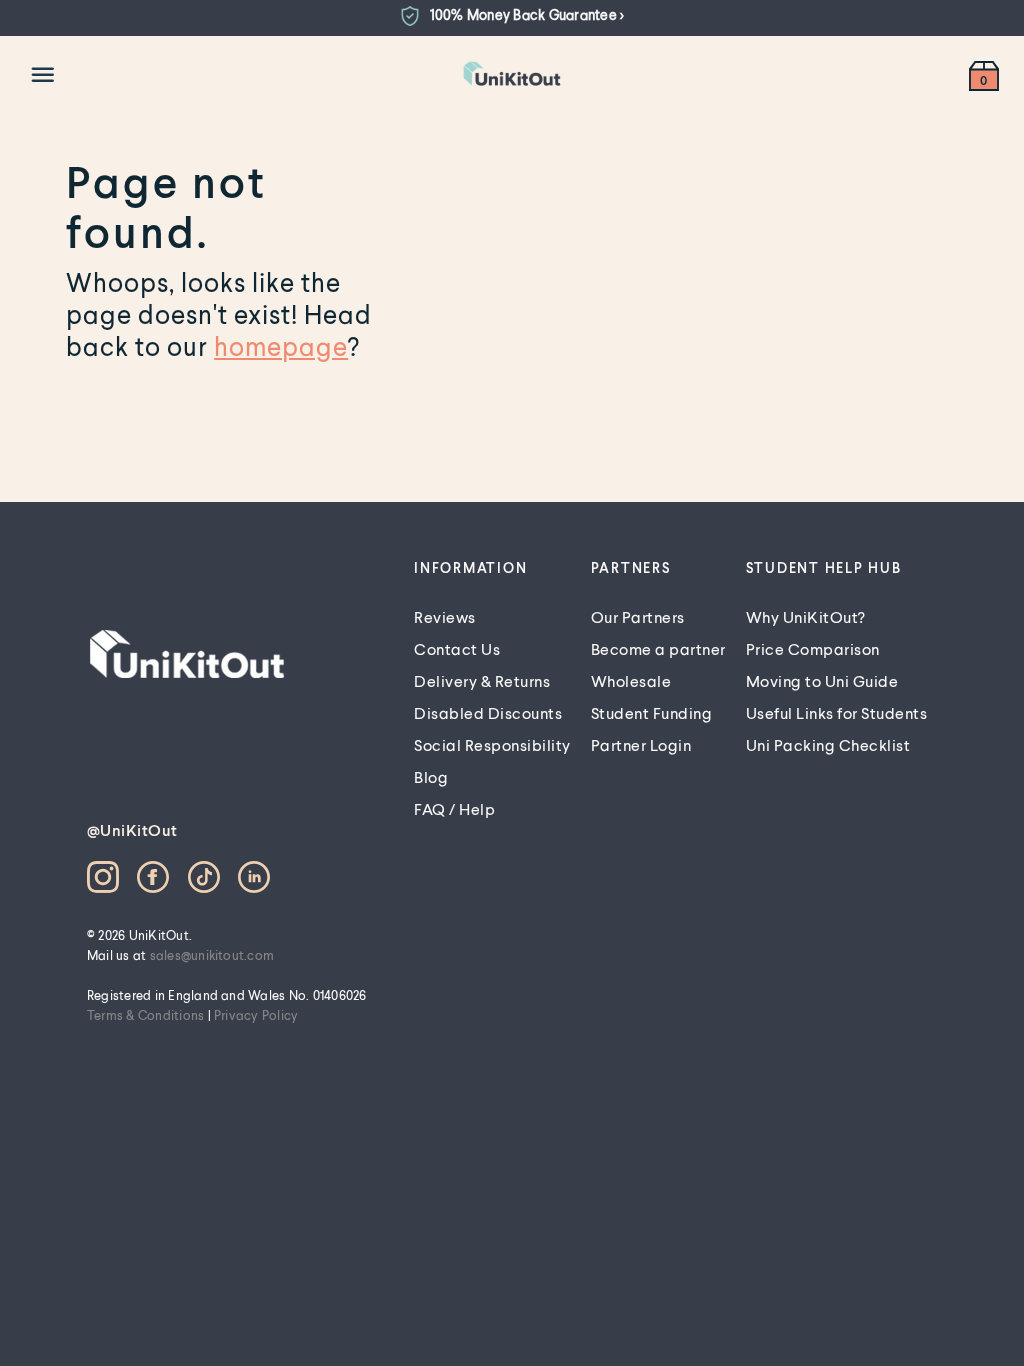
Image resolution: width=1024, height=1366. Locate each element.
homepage (281, 346)
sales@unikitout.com (212, 955)
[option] (512, 16)
